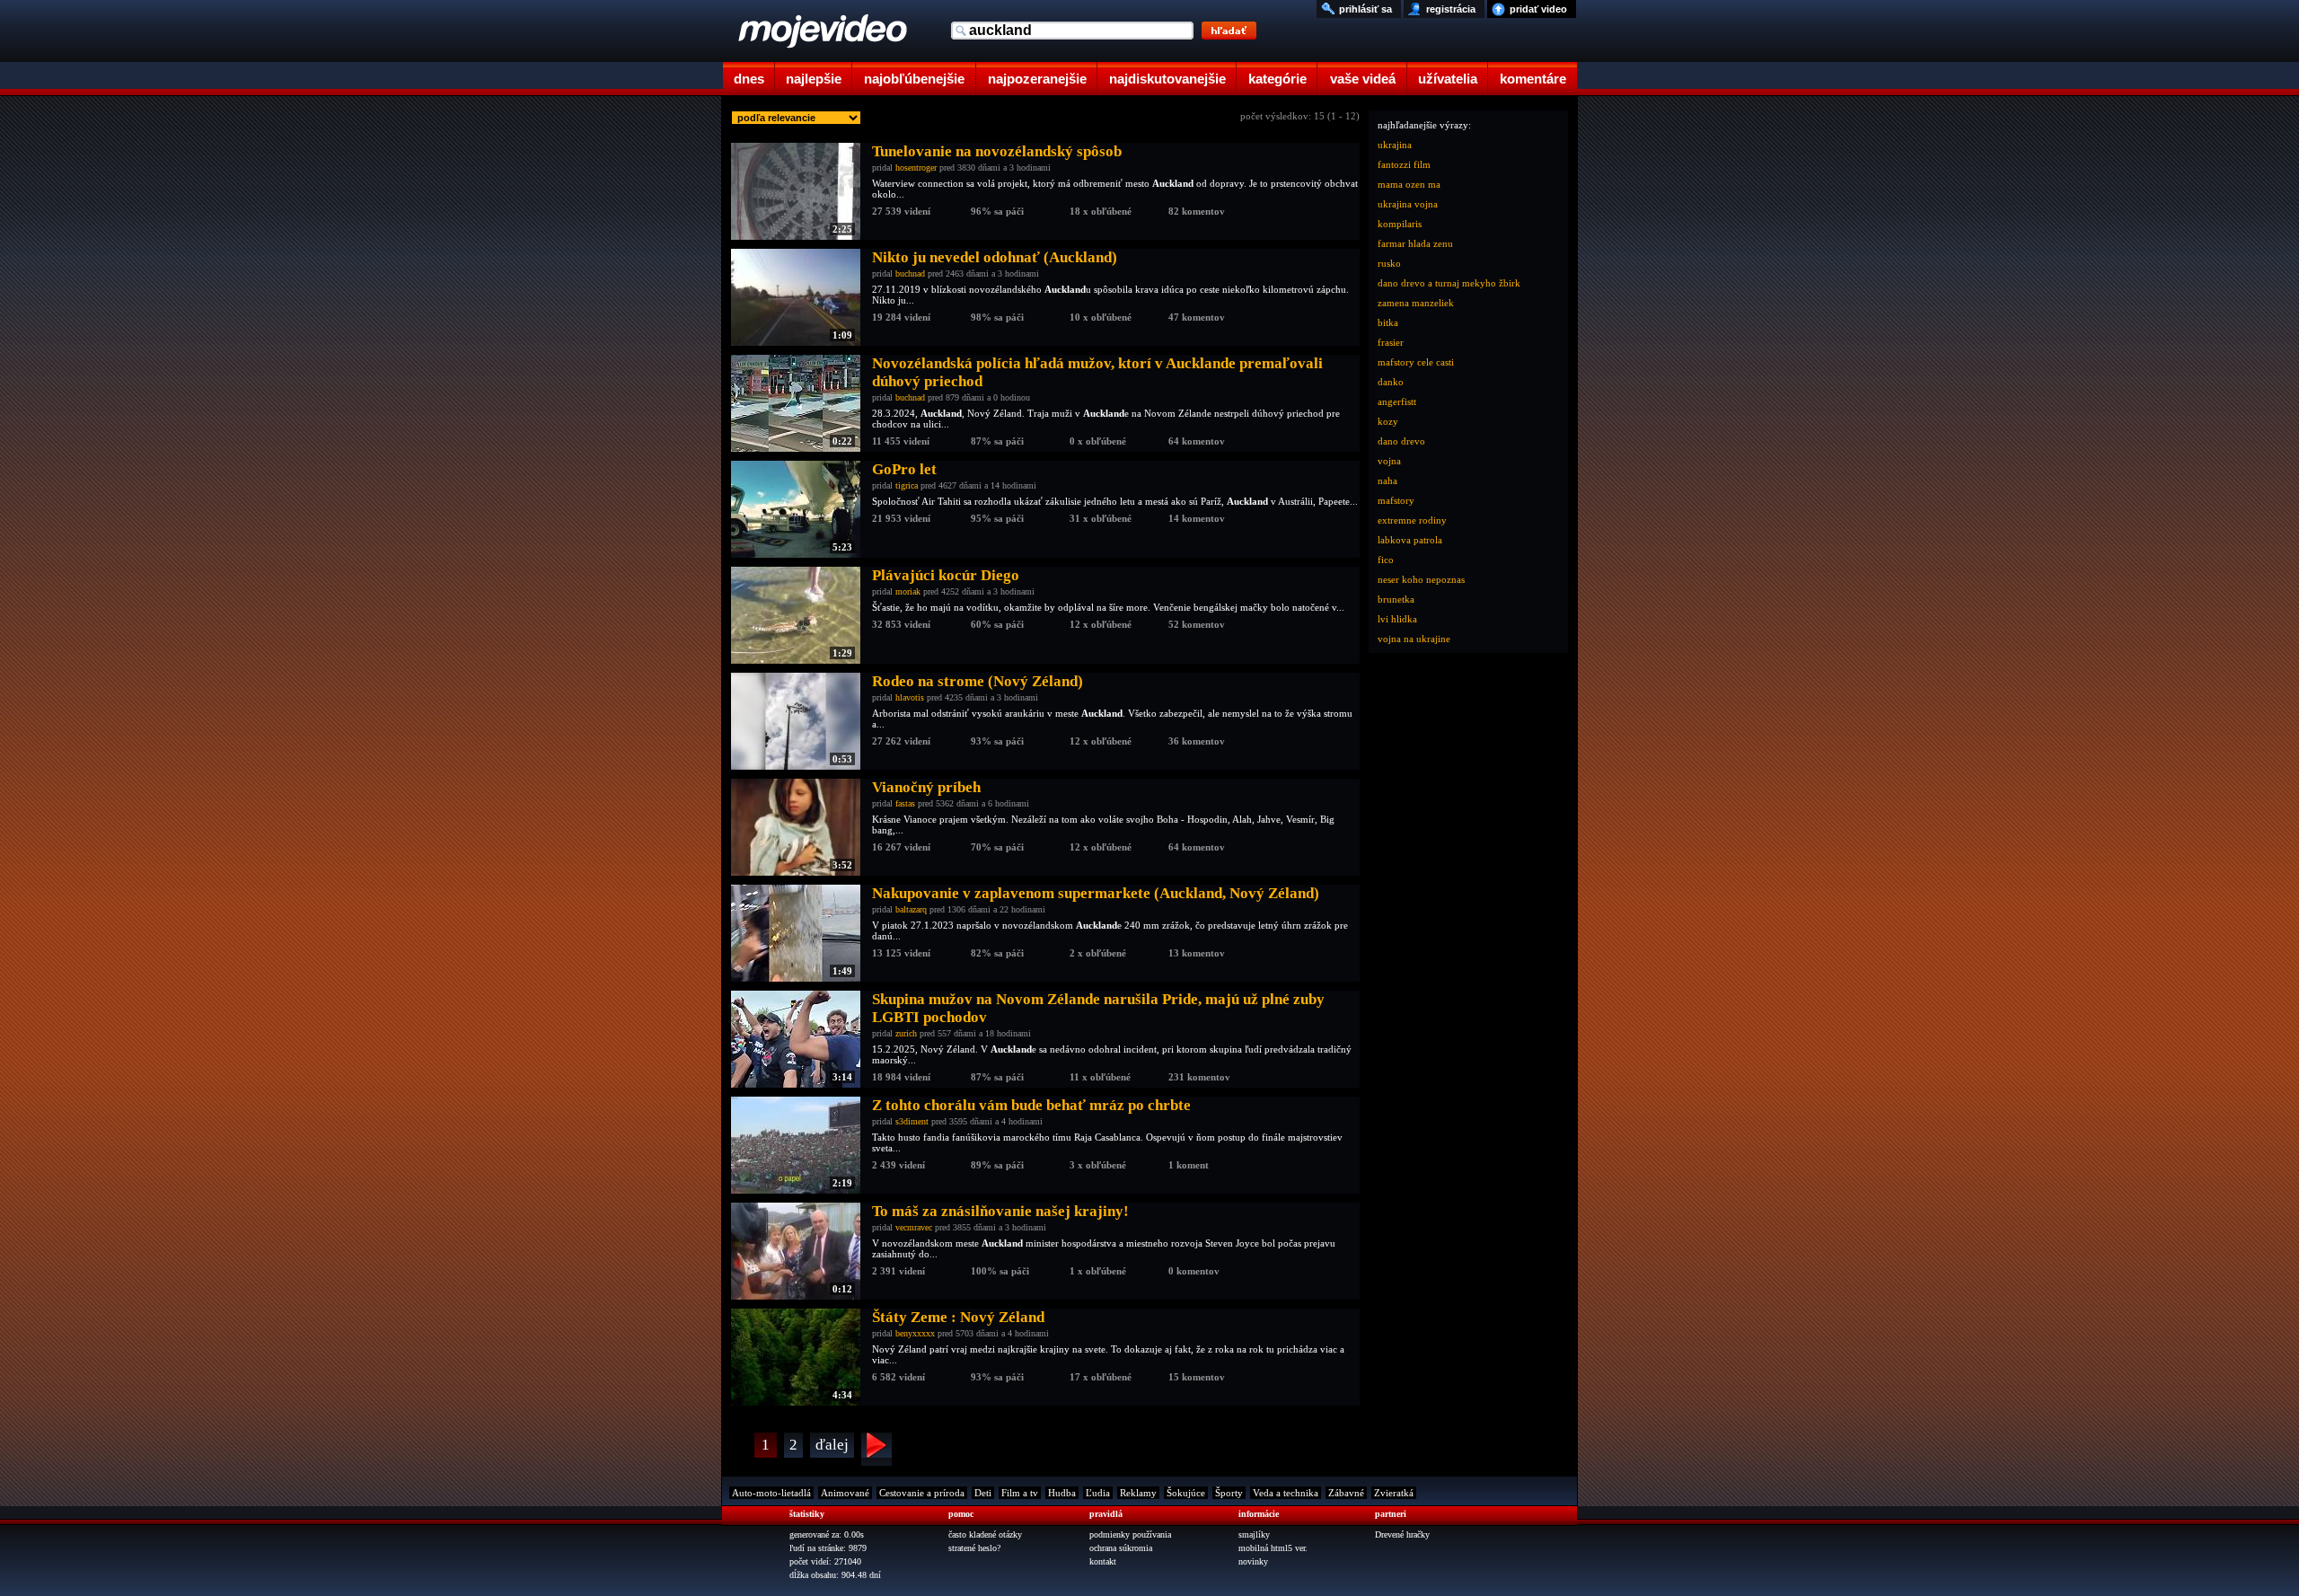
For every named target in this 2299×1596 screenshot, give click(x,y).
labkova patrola (1410, 540)
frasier (1391, 342)
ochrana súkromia (1121, 1548)
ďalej (832, 1445)
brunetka (1396, 599)
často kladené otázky (985, 1534)
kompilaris (1400, 224)
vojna (1389, 461)
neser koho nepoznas (1421, 579)
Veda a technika (1286, 1493)
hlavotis (910, 697)
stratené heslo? (974, 1548)
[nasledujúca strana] (876, 1449)
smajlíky (1254, 1534)
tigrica (907, 485)
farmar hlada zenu (1415, 243)
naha (1387, 481)
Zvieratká (1394, 1493)
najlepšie (814, 79)
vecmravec (914, 1227)
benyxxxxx (915, 1333)
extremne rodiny (1412, 520)
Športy (1229, 1493)
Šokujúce (1186, 1493)
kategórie (1277, 79)
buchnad (910, 273)
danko (1391, 382)
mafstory (1396, 500)
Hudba (1062, 1493)
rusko (1389, 263)
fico (1386, 560)
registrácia (1451, 9)
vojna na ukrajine (1414, 639)
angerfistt (1397, 401)
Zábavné (1346, 1493)
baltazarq (911, 909)
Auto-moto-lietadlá (771, 1493)
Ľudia (1098, 1493)
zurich (906, 1033)
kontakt (1103, 1561)
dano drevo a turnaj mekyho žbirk (1449, 283)
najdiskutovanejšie (1167, 79)
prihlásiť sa (1365, 9)
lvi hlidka (1397, 619)
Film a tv (1020, 1493)
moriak (908, 591)
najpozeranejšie (1037, 79)
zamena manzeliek (1416, 303)
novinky (1253, 1561)
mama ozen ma (1409, 184)
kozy (1388, 421)
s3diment (912, 1121)
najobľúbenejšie (914, 79)
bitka (1388, 322)
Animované (845, 1493)
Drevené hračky (1402, 1534)
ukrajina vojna (1408, 204)
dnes (749, 79)
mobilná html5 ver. (1273, 1548)
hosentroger (916, 168)
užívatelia (1448, 79)
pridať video (1538, 9)
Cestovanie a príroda (922, 1493)
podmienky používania (1130, 1534)
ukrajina (1395, 145)
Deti (983, 1493)
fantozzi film (1404, 164)
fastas (905, 803)
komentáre (1533, 79)
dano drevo (1401, 441)
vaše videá (1363, 79)
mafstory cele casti (1416, 362)
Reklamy (1138, 1493)
